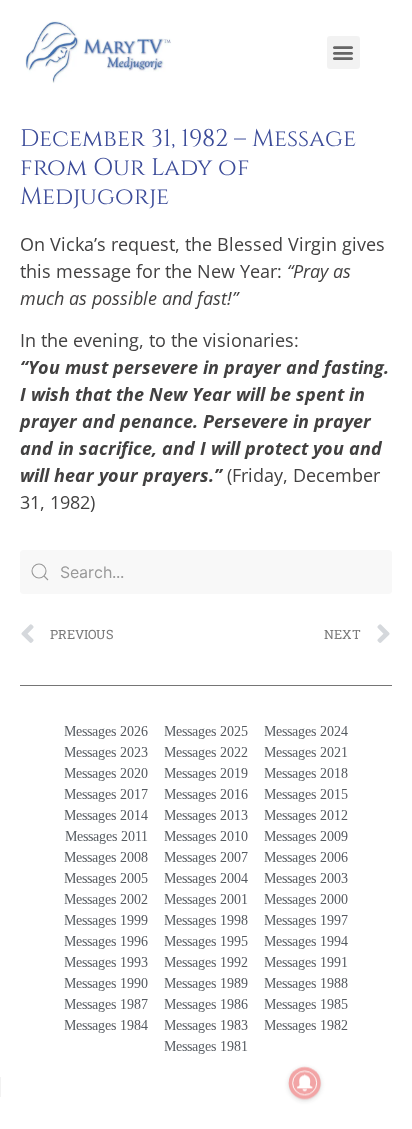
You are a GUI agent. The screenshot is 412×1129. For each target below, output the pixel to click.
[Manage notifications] (305, 1083)
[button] (343, 52)
